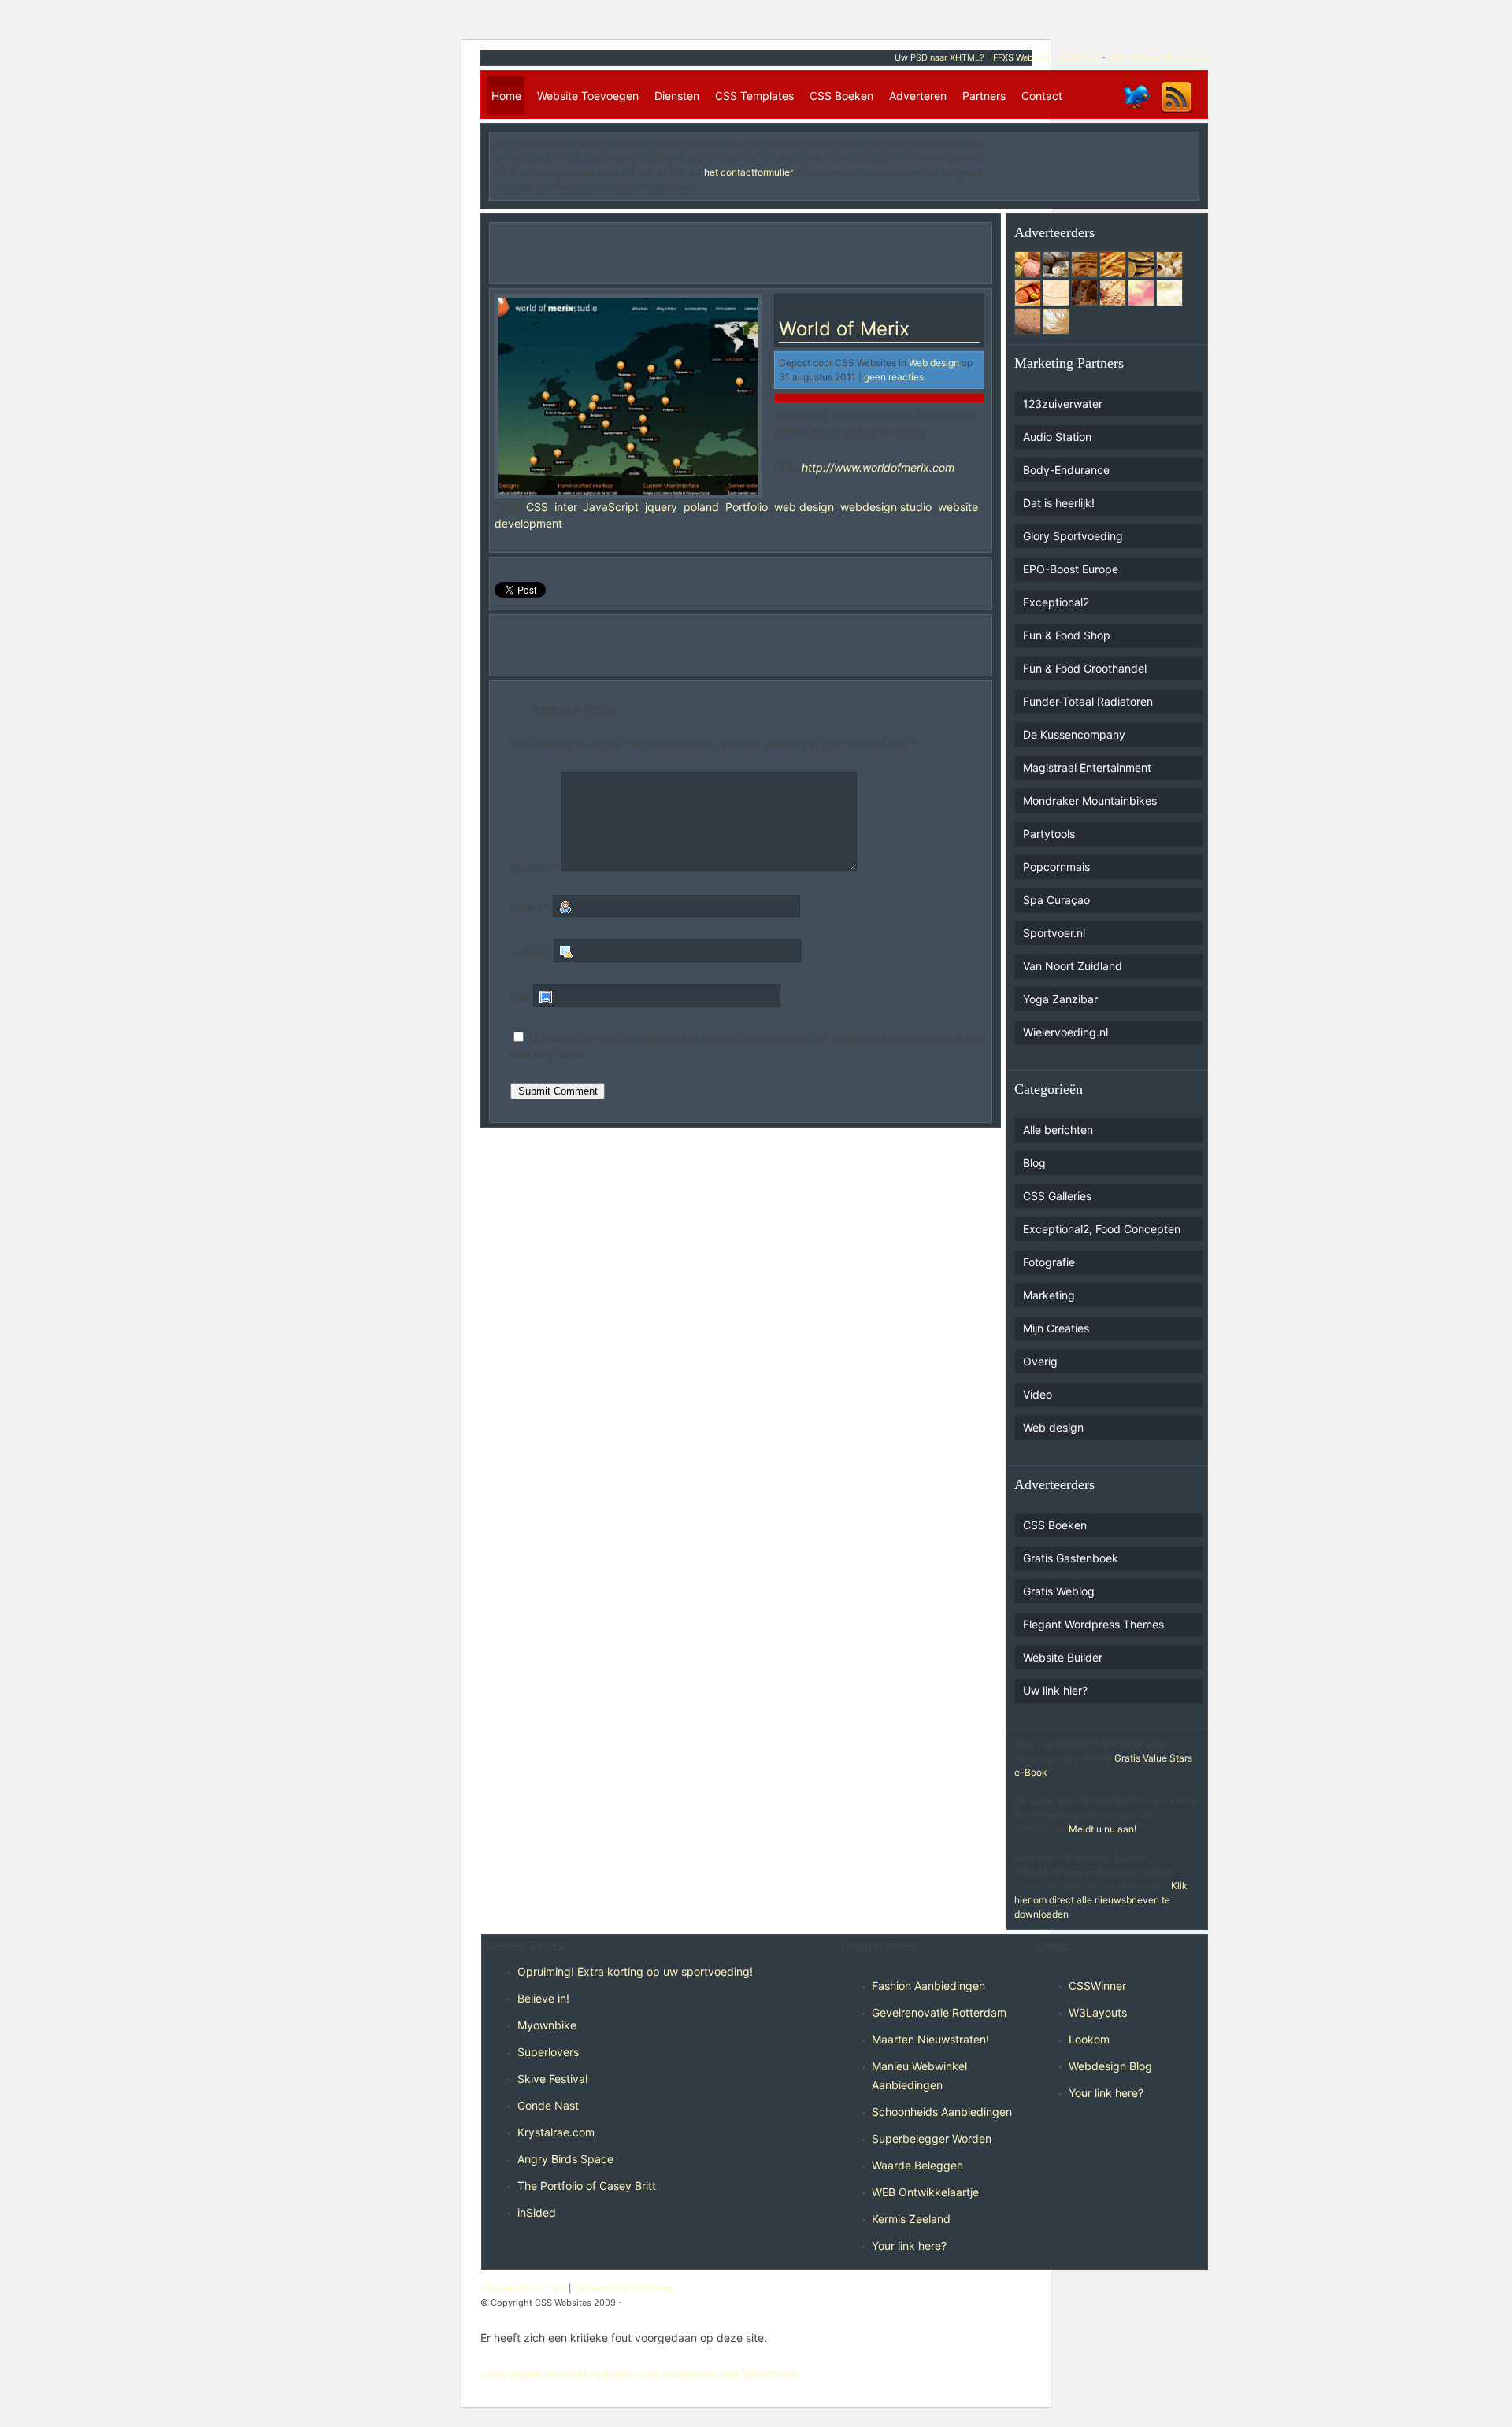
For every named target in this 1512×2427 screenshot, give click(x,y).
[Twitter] (1136, 112)
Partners (984, 96)
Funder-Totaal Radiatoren (1088, 701)
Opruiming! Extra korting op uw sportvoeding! (635, 1971)
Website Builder (1063, 1657)
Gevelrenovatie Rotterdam (939, 2012)
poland (701, 507)
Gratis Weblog (1059, 1591)
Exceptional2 (1056, 602)
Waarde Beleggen (917, 2165)
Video (1038, 1394)
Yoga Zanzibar (1060, 999)
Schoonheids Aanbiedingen (942, 2112)
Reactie (534, 867)
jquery (661, 507)
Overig (1040, 1361)
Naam (530, 908)
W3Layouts (1098, 2012)
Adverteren (918, 96)
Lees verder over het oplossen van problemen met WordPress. (641, 2374)
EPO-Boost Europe (1071, 569)
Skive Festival (552, 2079)
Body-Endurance (1066, 470)
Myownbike (547, 2025)
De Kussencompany (1074, 734)
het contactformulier (748, 172)
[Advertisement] (1102, 161)
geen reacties (894, 377)
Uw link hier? (1055, 1690)
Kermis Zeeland (911, 2219)
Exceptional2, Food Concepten (1102, 1229)
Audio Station (1057, 437)
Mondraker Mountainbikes (1090, 800)
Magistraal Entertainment (1087, 767)
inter (565, 507)
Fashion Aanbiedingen (928, 1986)
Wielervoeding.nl (1065, 1032)
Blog (1034, 1163)
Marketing (1049, 1295)
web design (804, 507)
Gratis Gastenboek (1071, 1558)
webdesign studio (886, 507)
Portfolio (747, 507)
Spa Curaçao (1056, 900)
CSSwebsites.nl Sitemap (624, 2288)
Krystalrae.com (556, 2132)
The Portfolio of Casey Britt (587, 2186)
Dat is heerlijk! (1059, 503)
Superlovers (548, 2052)
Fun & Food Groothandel (1085, 668)
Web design (934, 363)
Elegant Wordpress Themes (1093, 1624)
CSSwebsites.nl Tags (523, 2288)
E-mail (530, 952)
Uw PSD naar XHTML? (939, 57)
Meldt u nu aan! (1102, 1829)
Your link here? (909, 2245)
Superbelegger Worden (932, 2138)
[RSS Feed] (1177, 112)
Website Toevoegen (588, 96)
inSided (537, 2212)
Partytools (1049, 834)
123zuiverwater (1063, 404)
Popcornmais (1056, 867)
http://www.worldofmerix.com (878, 467)
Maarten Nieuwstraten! (930, 2039)
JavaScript (611, 507)
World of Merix (844, 329)
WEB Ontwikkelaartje (925, 2192)
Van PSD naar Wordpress (1158, 57)
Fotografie (1049, 1262)
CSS (537, 507)
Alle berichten (1058, 1130)
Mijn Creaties (1056, 1328)
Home (506, 96)
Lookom (1089, 2039)
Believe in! (543, 1998)
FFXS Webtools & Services (1046, 57)
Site (520, 997)
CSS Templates (754, 96)
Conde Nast (548, 2105)
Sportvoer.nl (1054, 933)
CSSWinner (1097, 1986)
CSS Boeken (841, 96)
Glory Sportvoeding (1073, 536)
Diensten (677, 96)
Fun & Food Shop (1067, 635)
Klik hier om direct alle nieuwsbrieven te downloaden (1101, 1900)
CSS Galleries (1057, 1196)
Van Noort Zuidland (1073, 966)
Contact (1042, 96)
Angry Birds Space (565, 2159)
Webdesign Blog (1110, 2066)
